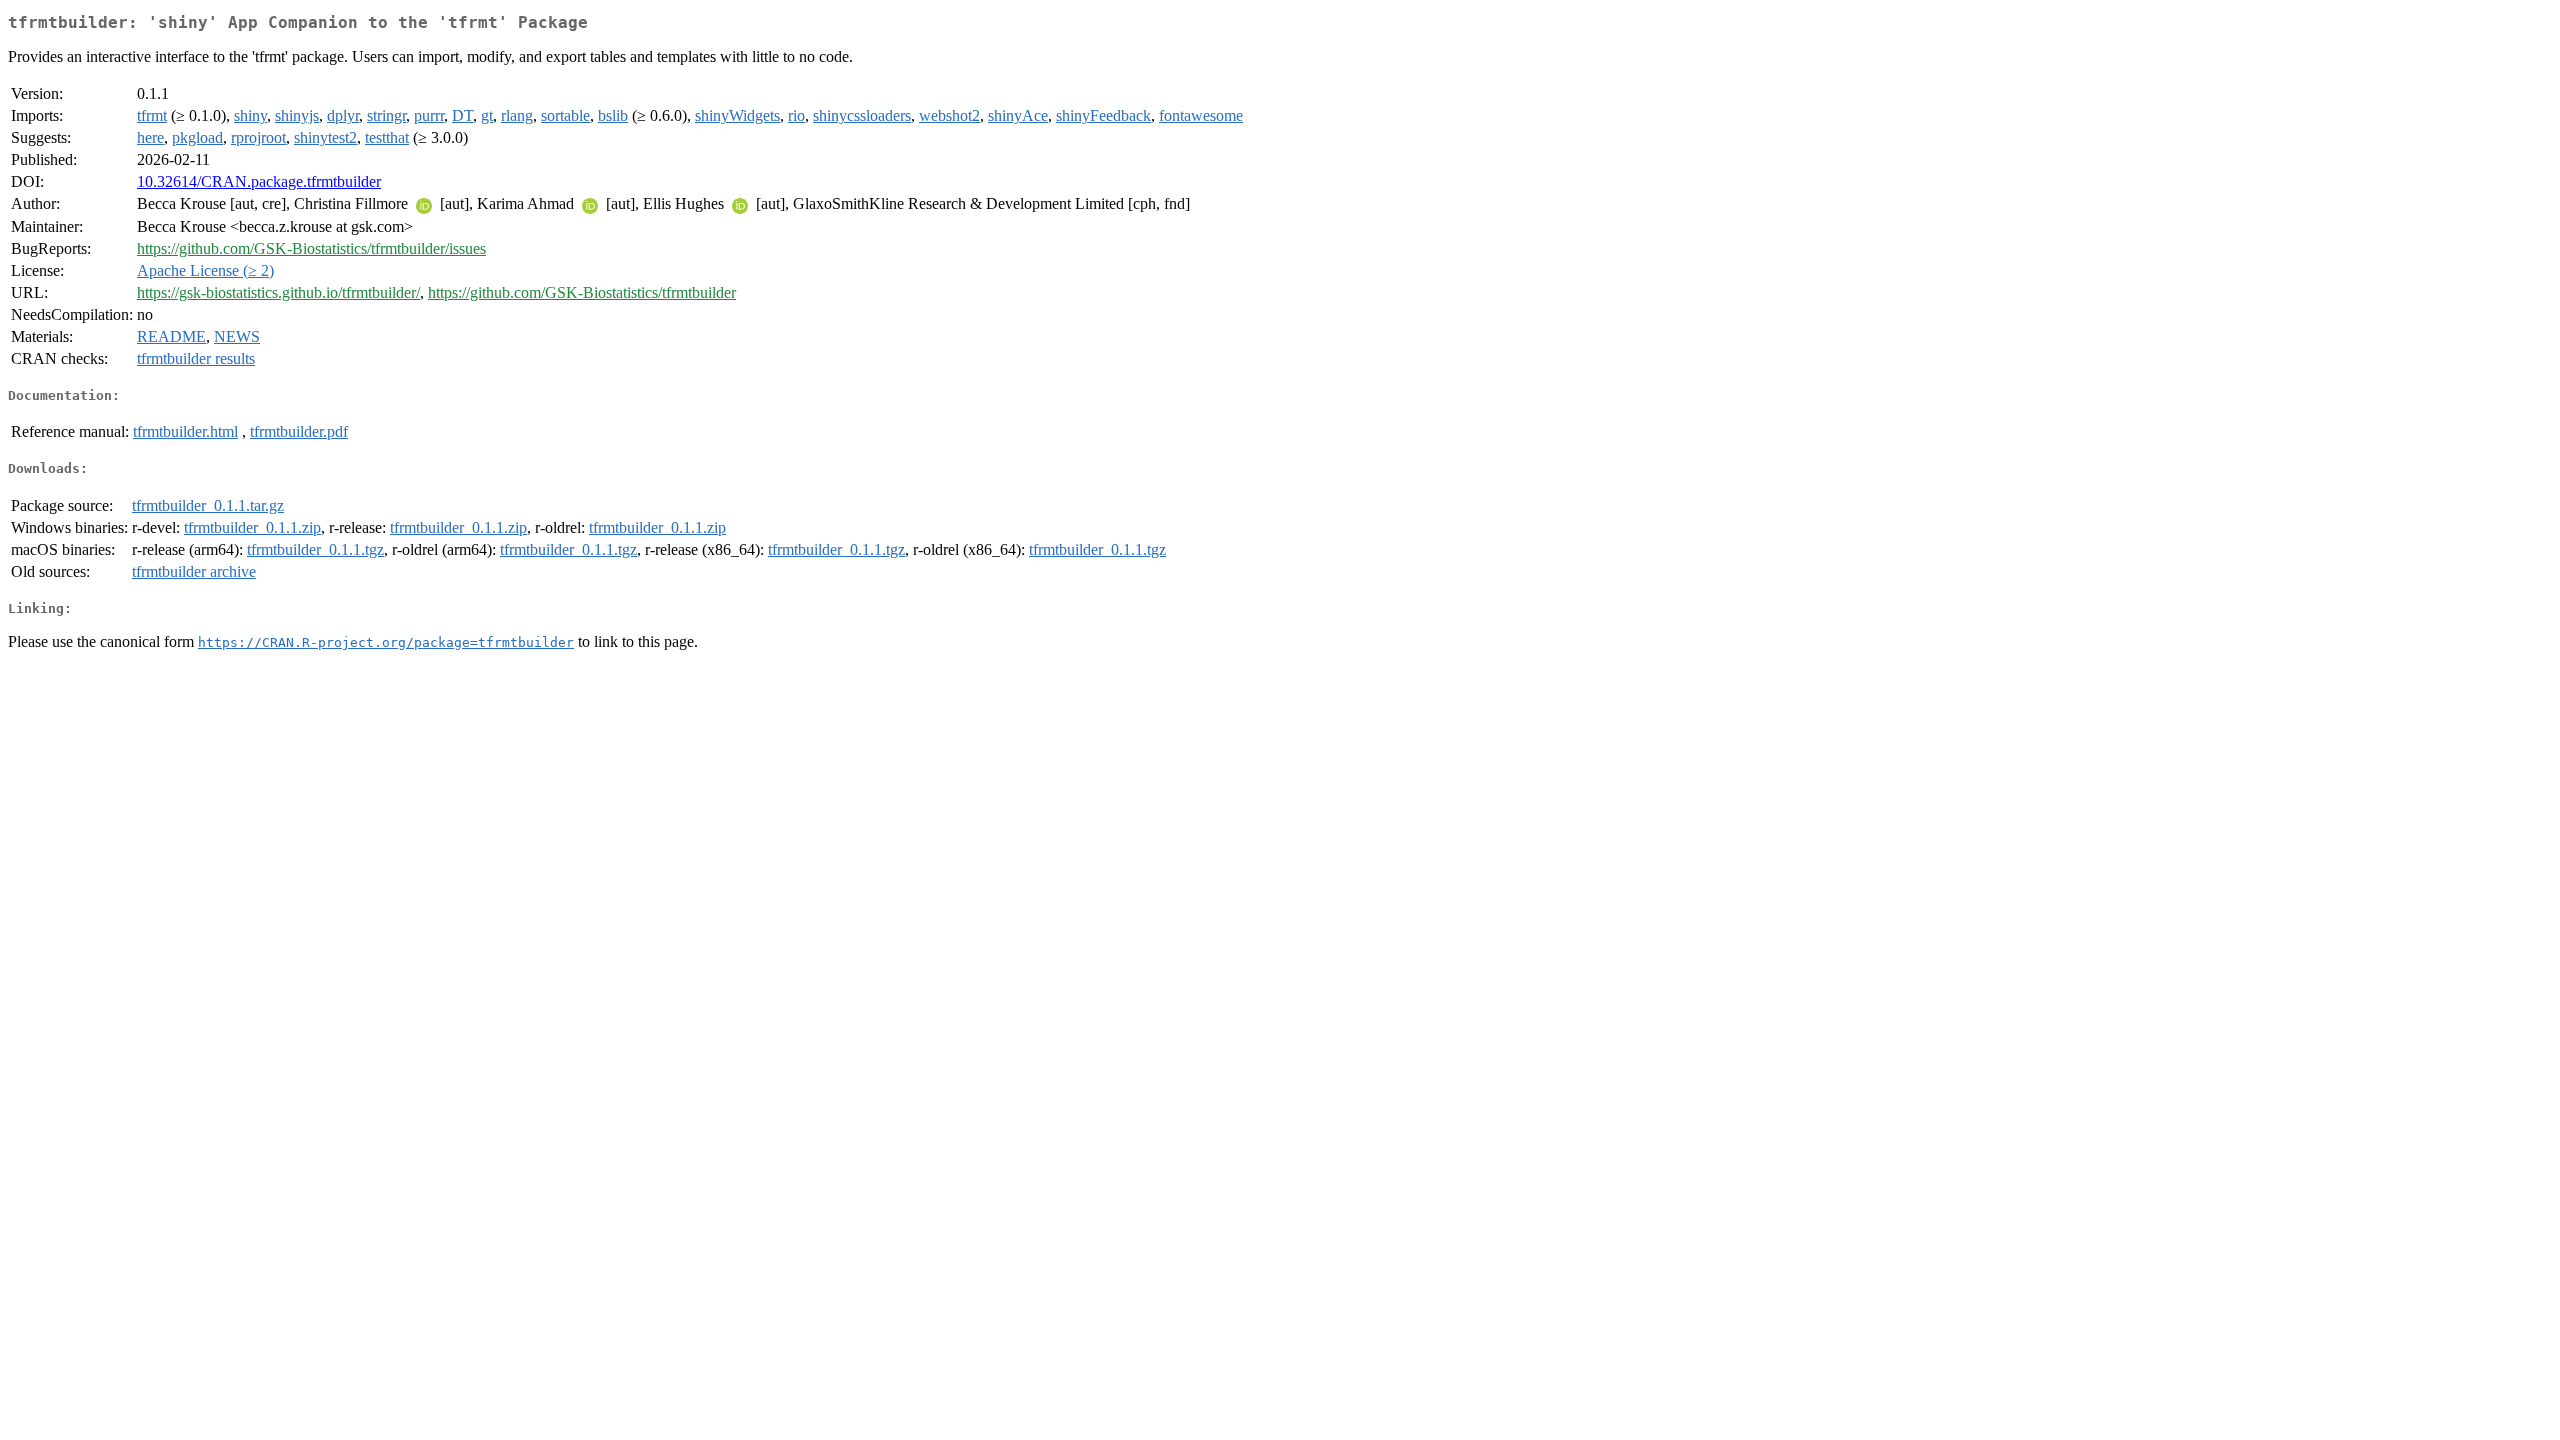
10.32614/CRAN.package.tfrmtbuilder (259, 181)
